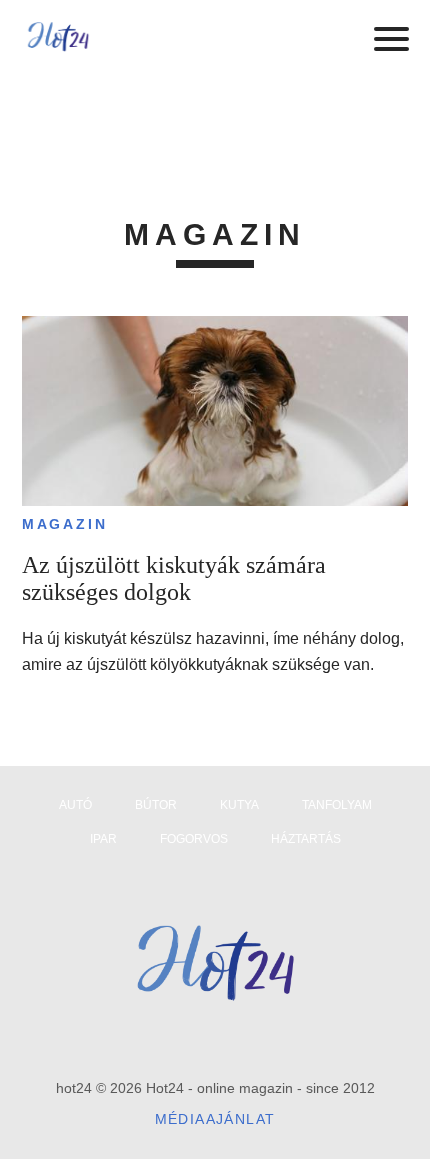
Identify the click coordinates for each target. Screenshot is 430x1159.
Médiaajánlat (215, 1119)
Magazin (65, 524)
